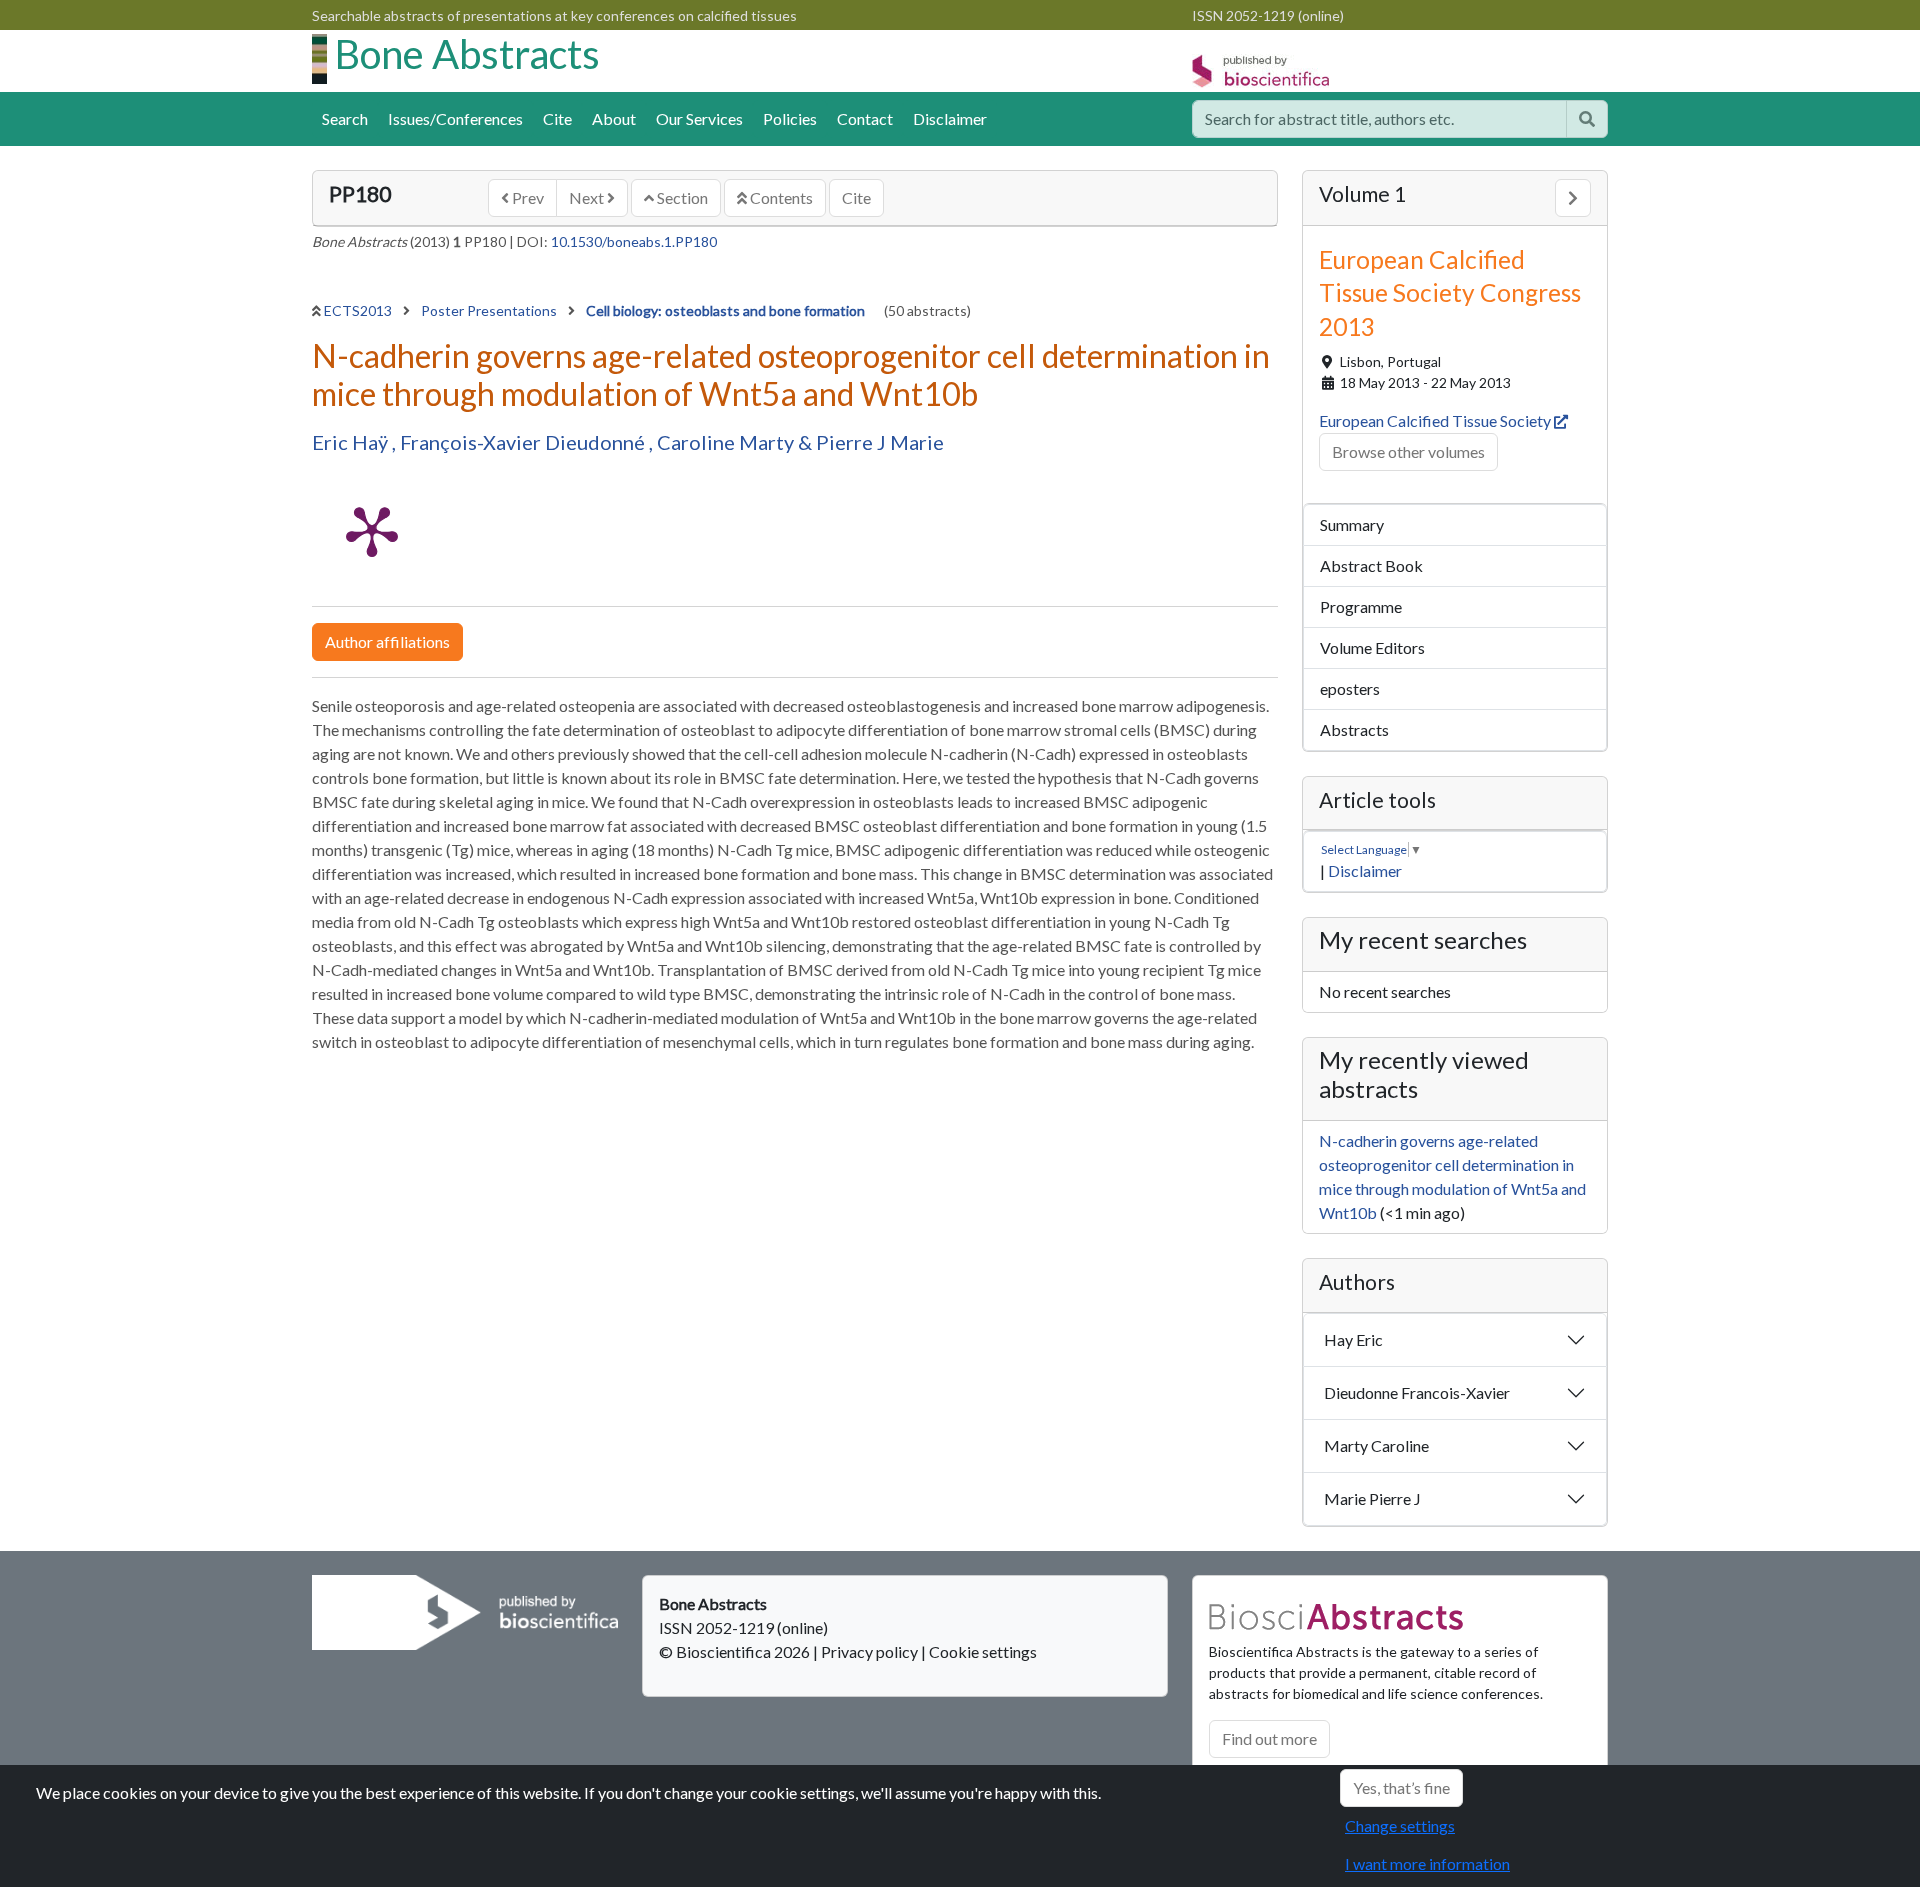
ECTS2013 (359, 310)
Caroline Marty (727, 442)
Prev (526, 197)
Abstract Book (1371, 565)
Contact (865, 118)
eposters (1350, 688)
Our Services (699, 118)
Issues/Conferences (455, 118)
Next (588, 197)
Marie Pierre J (1372, 1498)
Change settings (1400, 1825)
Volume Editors (1372, 647)
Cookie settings (983, 1651)
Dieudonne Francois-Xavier (1417, 1392)
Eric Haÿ (352, 442)
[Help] (1587, 119)
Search (345, 118)
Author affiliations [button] (387, 641)
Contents (780, 197)
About (614, 118)
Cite (557, 118)
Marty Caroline (1376, 1445)
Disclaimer (950, 118)
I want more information (1427, 1863)
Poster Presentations (490, 310)
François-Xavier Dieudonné (524, 442)
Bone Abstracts (467, 54)
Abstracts (1354, 729)
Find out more (1269, 1738)
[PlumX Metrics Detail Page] (372, 530)
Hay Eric (1353, 1339)
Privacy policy (869, 1651)
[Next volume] (1573, 198)
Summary (1352, 524)
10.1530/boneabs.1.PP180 (634, 241)
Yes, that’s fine (1401, 1787)
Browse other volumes (1408, 451)
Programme (1361, 606)
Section (681, 197)
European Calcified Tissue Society (1436, 420)
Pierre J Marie (880, 442)
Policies (790, 118)
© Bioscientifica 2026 (736, 1651)
